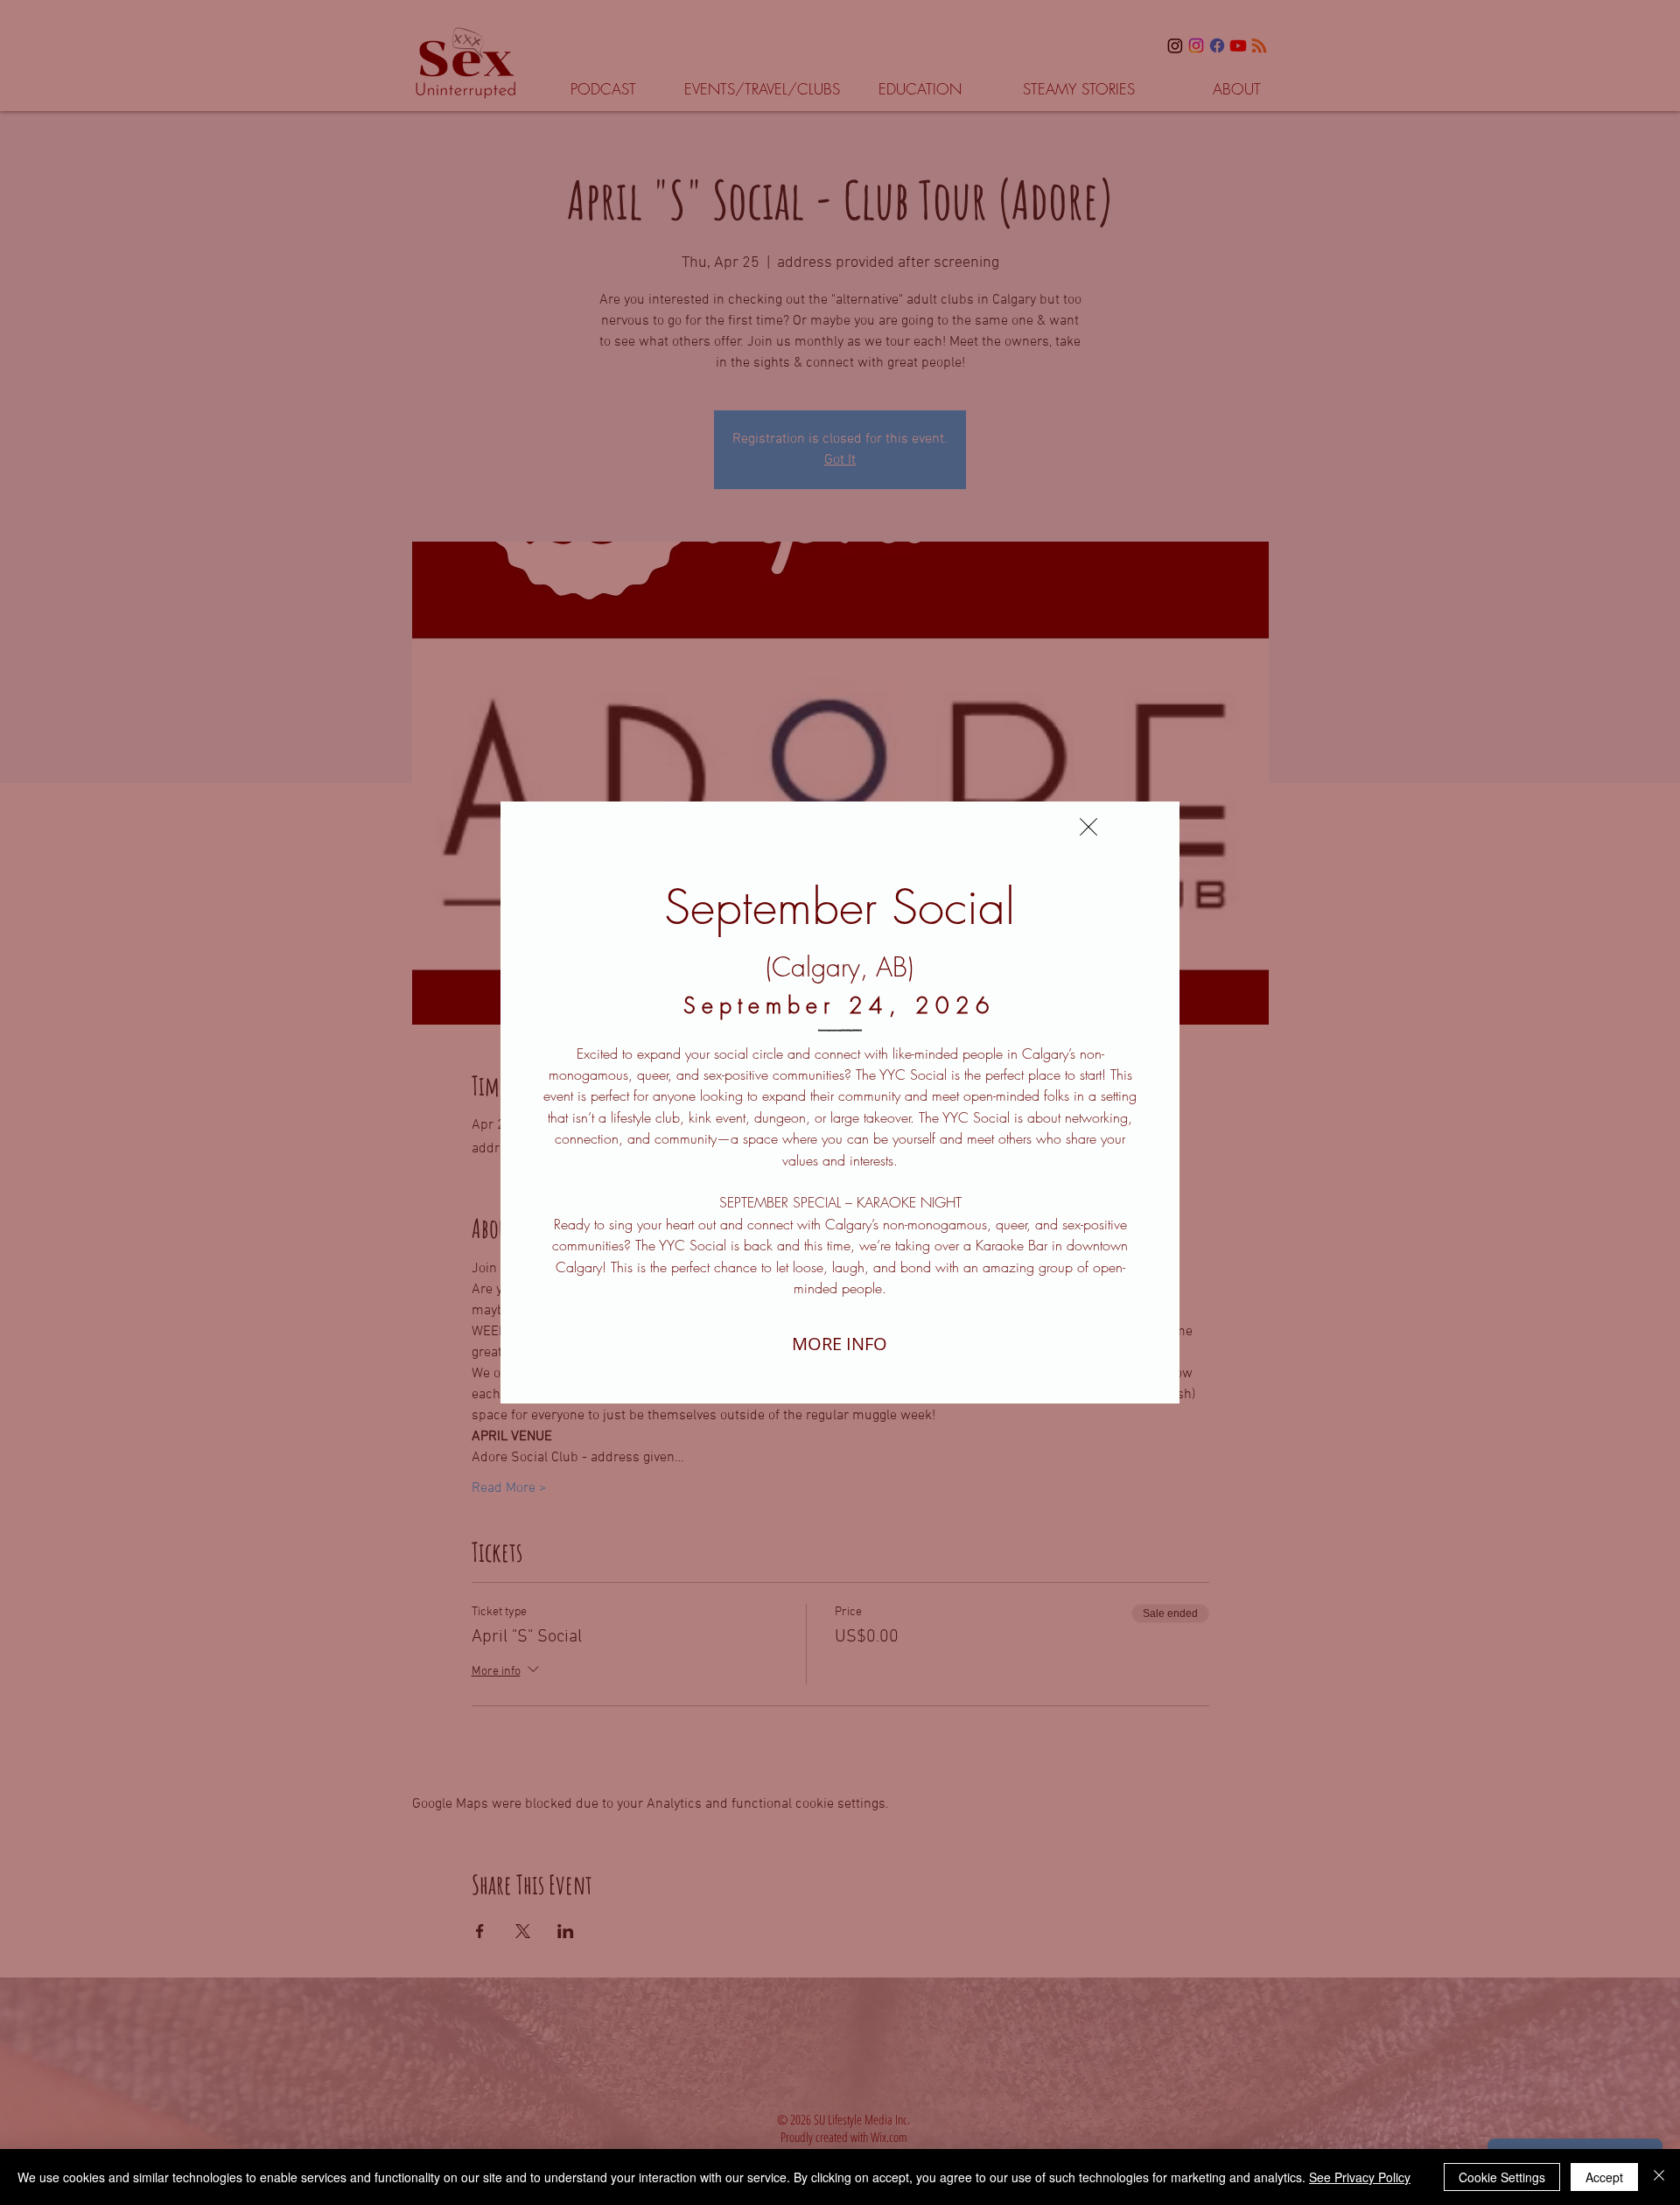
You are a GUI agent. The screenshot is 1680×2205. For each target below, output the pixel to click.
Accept (1604, 2177)
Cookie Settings (1502, 2177)
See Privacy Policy (1360, 2177)
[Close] (1659, 2177)
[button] (1088, 827)
